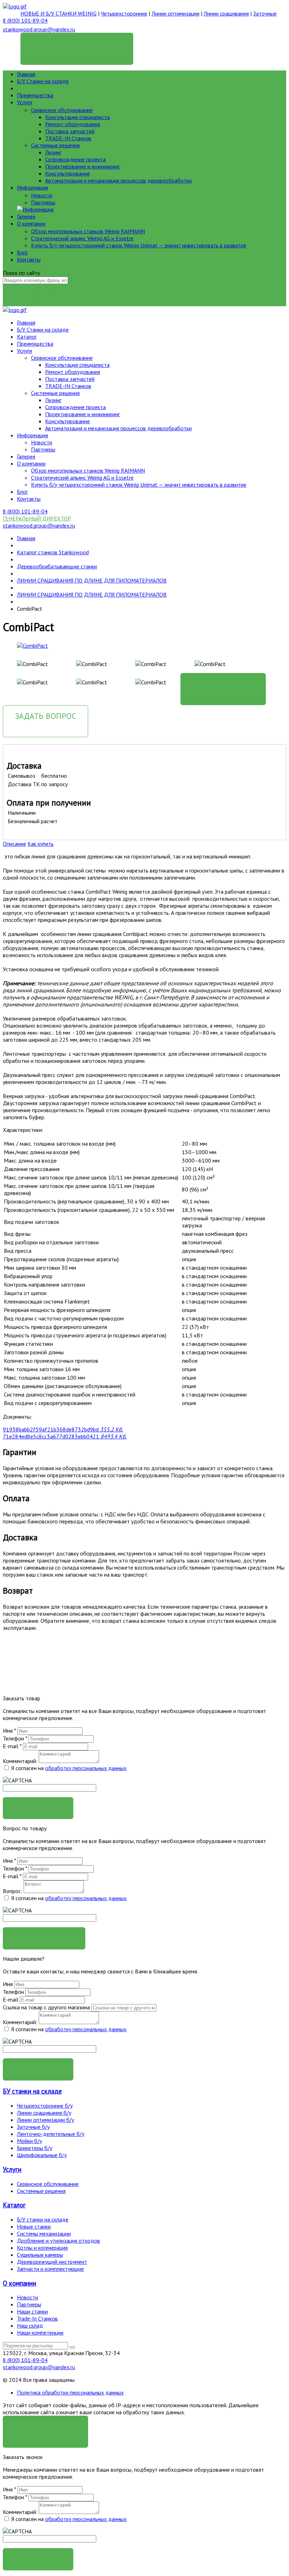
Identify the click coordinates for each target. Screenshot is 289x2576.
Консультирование (67, 173)
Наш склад (30, 2325)
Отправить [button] (38, 2069)
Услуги (24, 102)
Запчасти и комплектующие (50, 2269)
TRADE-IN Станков (68, 138)
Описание (14, 844)
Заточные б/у (33, 2127)
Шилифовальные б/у (42, 2155)
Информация (32, 187)
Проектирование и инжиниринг (82, 166)
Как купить (41, 844)
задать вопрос (46, 716)
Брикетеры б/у (35, 2148)
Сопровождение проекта (75, 159)
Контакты (29, 259)
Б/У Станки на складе (43, 81)
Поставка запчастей (70, 131)
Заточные (265, 13)
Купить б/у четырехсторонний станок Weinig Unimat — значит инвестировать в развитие (139, 245)
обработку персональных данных (86, 1768)
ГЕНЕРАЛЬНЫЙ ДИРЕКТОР (77, 44)
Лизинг (53, 152)
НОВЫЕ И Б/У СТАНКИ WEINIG (59, 13)
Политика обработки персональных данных (70, 2392)
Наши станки (32, 2311)
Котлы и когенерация (42, 2248)
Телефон (15, 1738)
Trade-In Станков (37, 2318)
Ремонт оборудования (73, 124)
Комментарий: (20, 1761)
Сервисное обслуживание (62, 110)
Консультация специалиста (77, 117)
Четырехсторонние (124, 13)
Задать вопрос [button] (44, 1938)
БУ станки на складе (32, 2091)
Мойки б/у (29, 2141)
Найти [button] (38, 295)
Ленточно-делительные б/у (51, 2134)
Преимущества (35, 95)
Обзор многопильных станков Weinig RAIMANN (88, 231)
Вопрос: (13, 1891)
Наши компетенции (40, 2332)
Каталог (27, 88)
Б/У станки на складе (43, 2219)
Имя (9, 1731)
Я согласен (45, 2426)
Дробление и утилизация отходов (59, 2241)
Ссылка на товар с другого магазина (47, 2007)
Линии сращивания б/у (44, 2113)
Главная (26, 74)
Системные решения (55, 145)
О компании (31, 223)
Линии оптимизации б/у (45, 2120)
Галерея (26, 216)
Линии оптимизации (176, 13)
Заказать (223, 684)
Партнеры (43, 202)
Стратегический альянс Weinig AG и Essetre (82, 238)
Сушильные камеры (40, 2255)
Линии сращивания (226, 13)
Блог (22, 252)
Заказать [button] (38, 1808)
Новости (42, 195)
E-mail (12, 1746)
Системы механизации (44, 2233)
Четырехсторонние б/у (45, 2106)
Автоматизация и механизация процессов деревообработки (118, 180)
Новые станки (34, 2226)
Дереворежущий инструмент (52, 2262)
